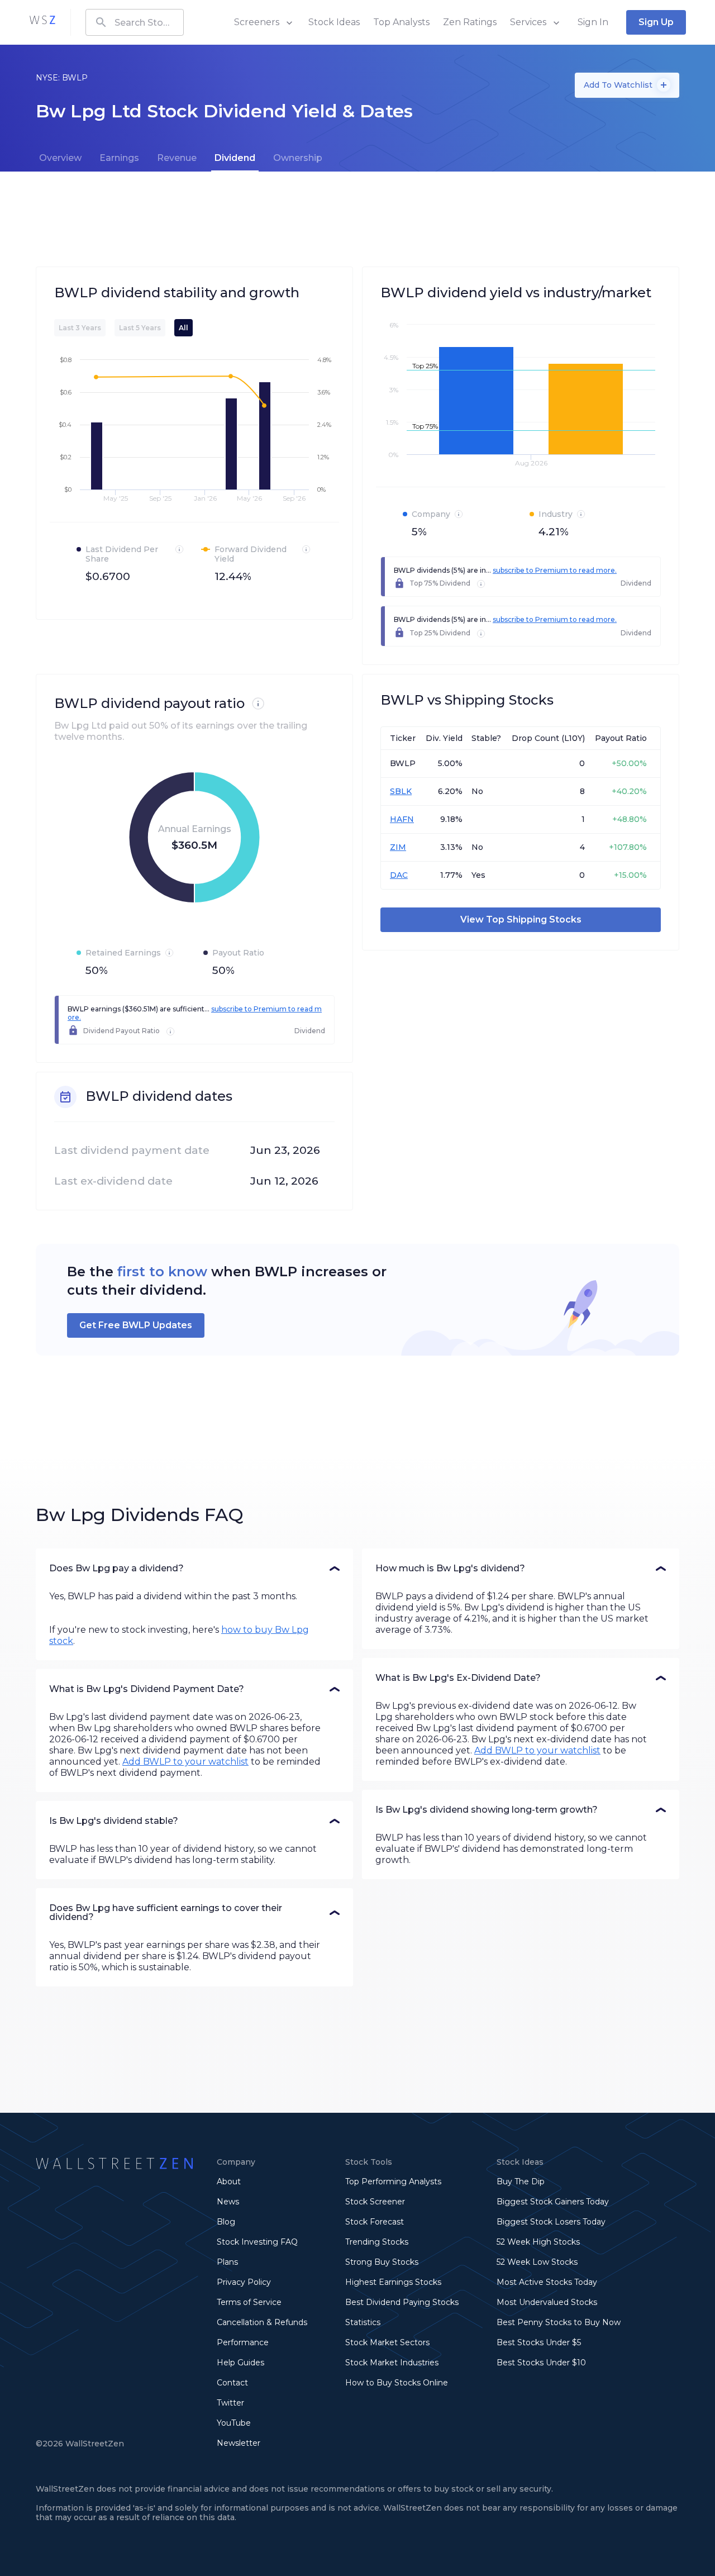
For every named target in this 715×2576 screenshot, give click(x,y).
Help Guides (240, 2363)
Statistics (363, 2322)
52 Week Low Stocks (537, 2262)
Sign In (593, 22)
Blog (226, 2222)
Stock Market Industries (392, 2363)
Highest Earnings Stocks (393, 2282)
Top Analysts (401, 22)
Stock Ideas (334, 22)
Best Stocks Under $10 (541, 2363)
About (229, 2181)
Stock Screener (375, 2202)
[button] (194, 1569)
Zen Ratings (470, 22)
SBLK (401, 791)
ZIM (398, 847)
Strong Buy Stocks (382, 2262)
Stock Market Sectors (387, 2342)
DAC (399, 875)
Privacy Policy (244, 2282)
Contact (232, 2383)
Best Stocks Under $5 (539, 2342)
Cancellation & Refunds (262, 2322)
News (228, 2202)
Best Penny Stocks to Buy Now (559, 2322)
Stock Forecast (375, 2222)
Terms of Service (249, 2302)
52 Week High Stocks (538, 2242)
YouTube (234, 2423)
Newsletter (239, 2443)
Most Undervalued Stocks (547, 2302)
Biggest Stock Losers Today (551, 2222)
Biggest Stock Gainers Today (553, 2202)
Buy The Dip (521, 2181)
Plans (227, 2262)
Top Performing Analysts (393, 2181)
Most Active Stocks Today (547, 2282)
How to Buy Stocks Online (397, 2383)
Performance (243, 2342)
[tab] (60, 158)
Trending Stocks (377, 2242)
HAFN (402, 819)
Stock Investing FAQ (257, 2242)
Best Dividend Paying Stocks (402, 2302)
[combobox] (135, 22)
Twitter (230, 2403)
